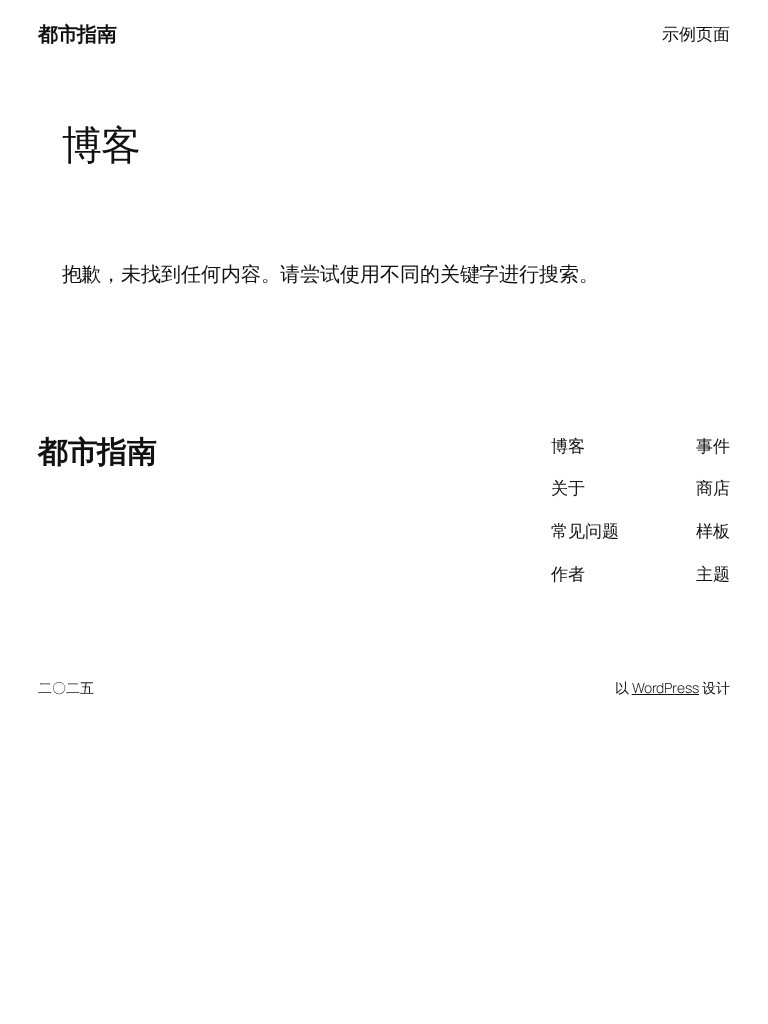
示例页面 (696, 33)
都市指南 (77, 33)
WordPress (665, 687)
